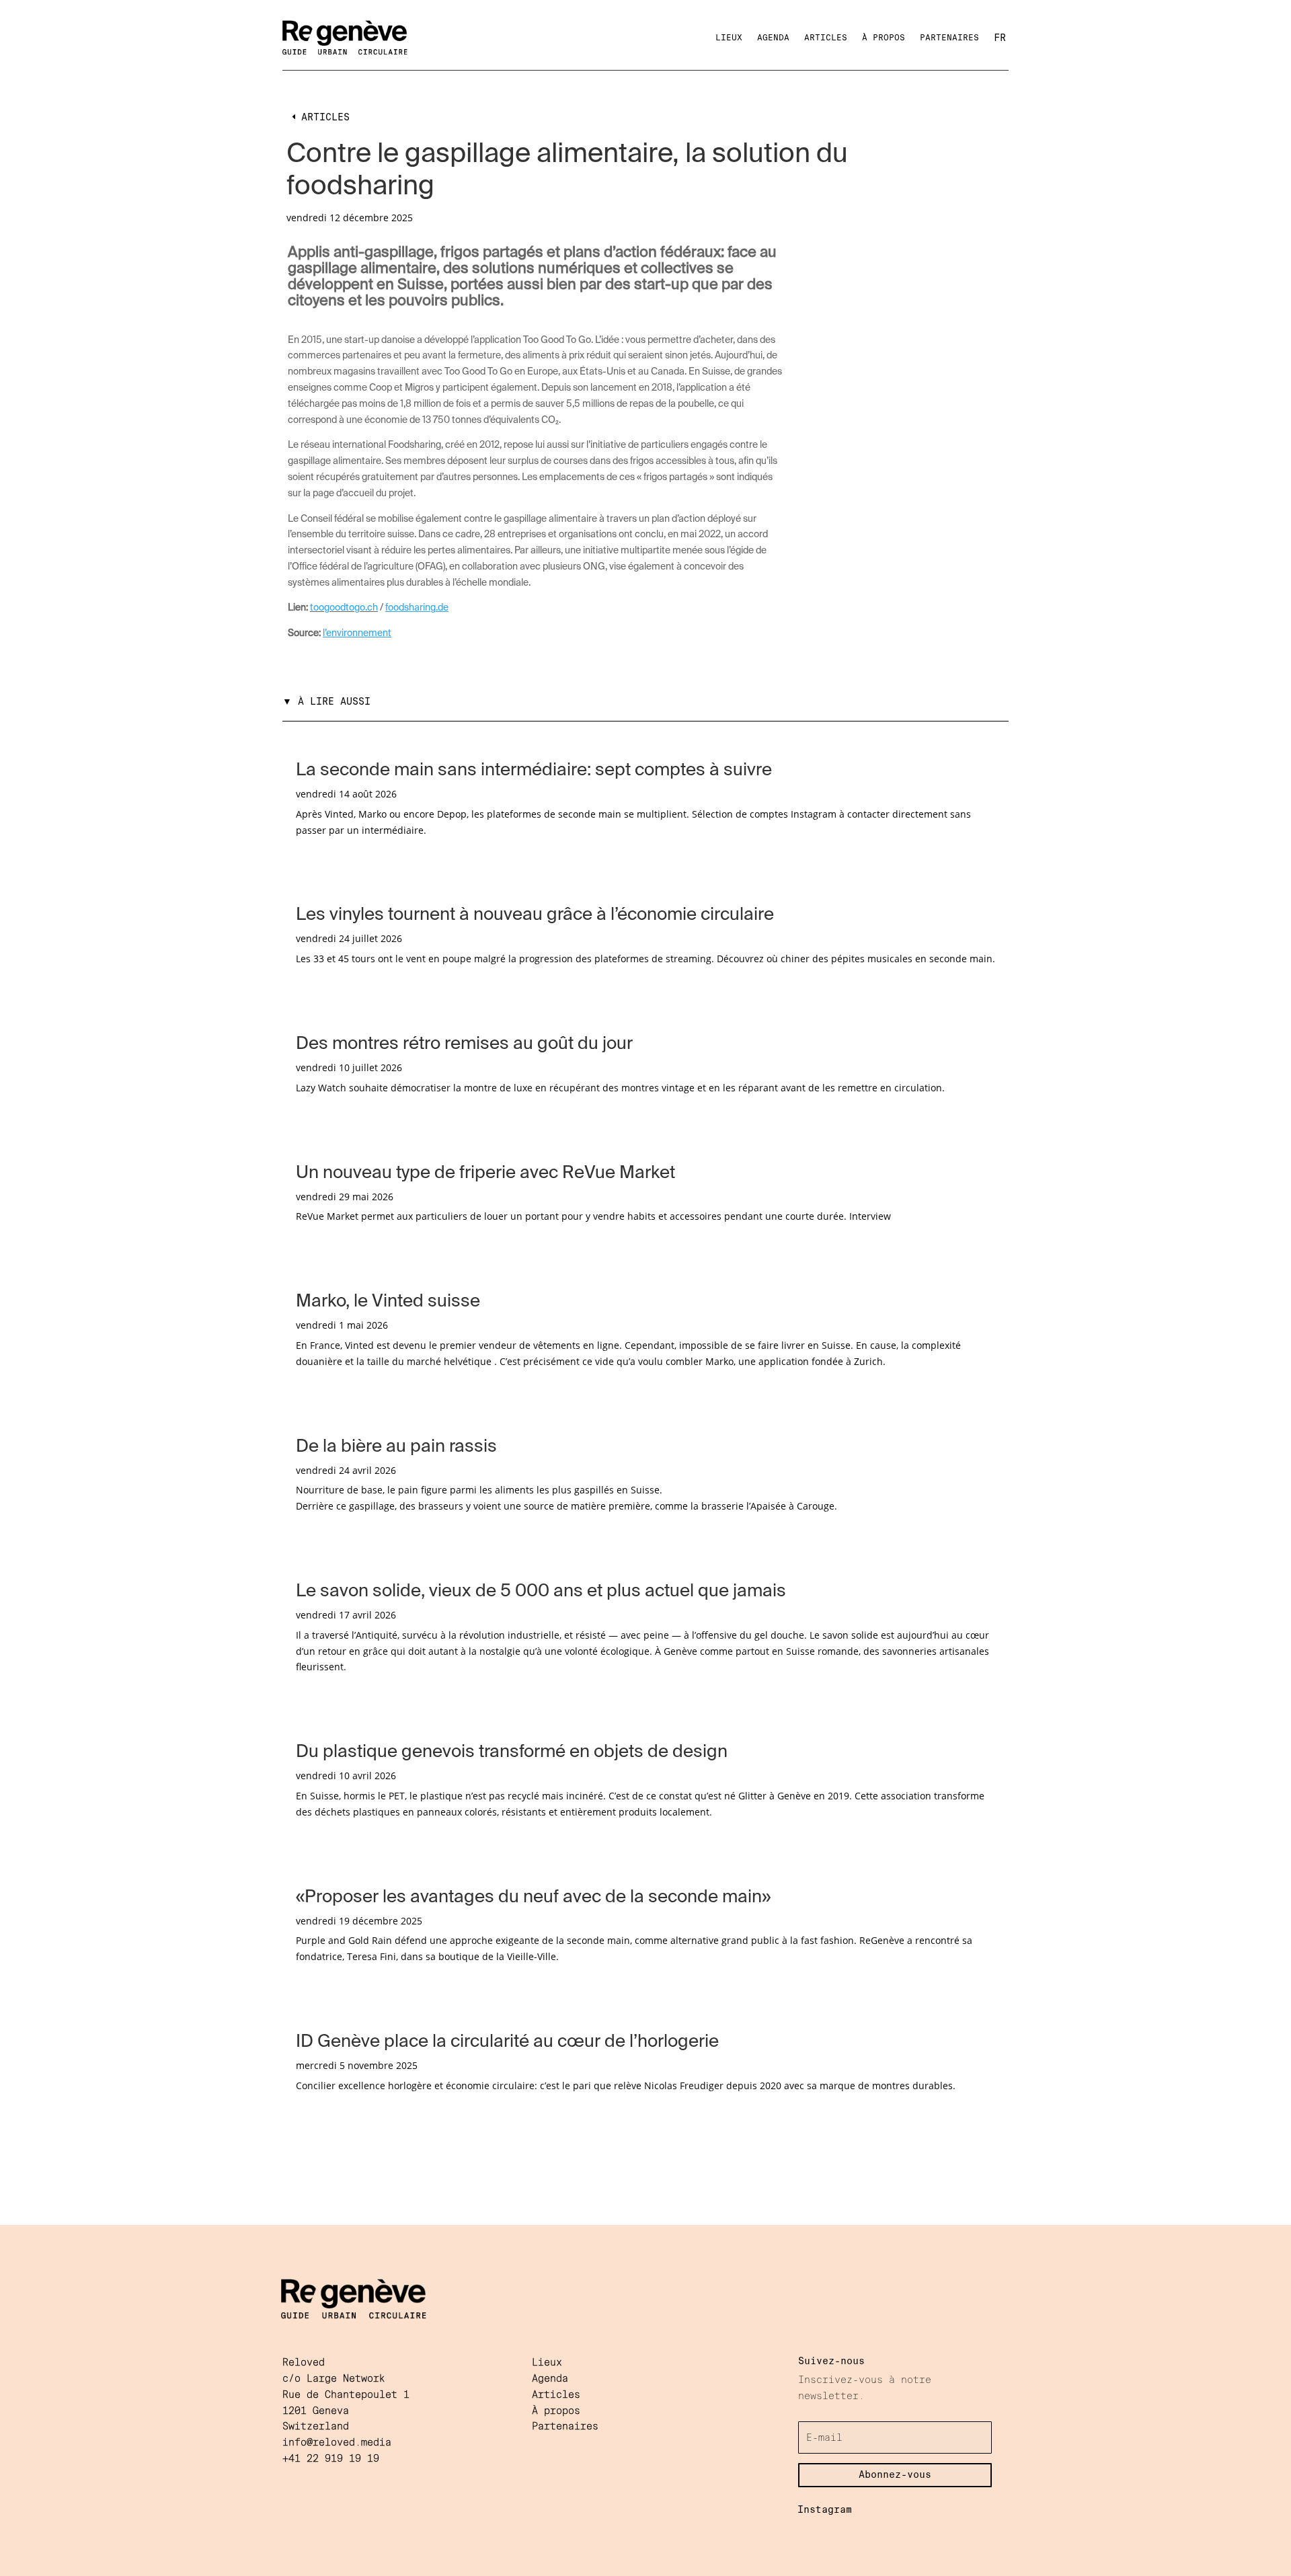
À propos (556, 2411)
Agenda (550, 2378)
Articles (556, 2394)
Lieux (547, 2362)
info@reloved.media (340, 2442)
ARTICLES (826, 38)
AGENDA (773, 38)
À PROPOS (884, 38)
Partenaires (565, 2426)
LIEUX (729, 38)
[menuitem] (1000, 38)
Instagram (825, 2509)
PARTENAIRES (949, 38)
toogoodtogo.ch (344, 608)
